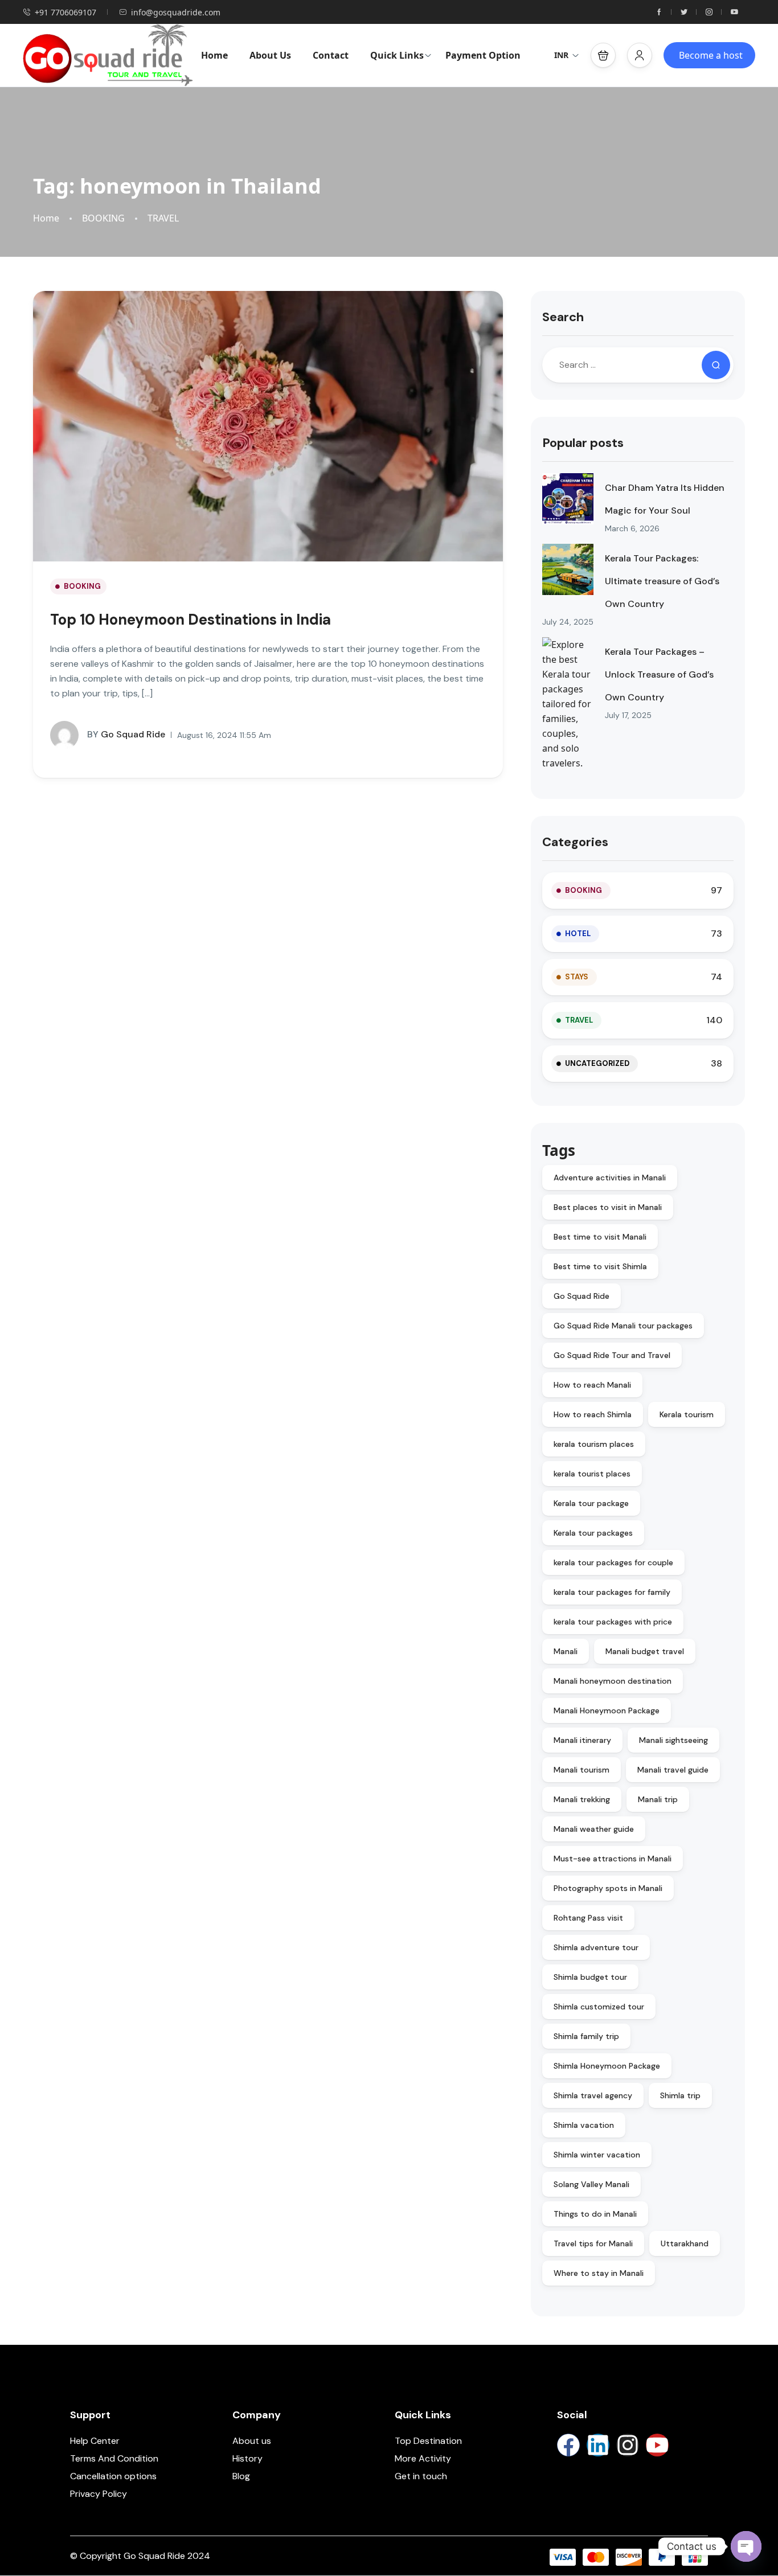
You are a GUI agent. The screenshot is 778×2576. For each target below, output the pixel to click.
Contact (331, 55)
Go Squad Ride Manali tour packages (623, 1326)
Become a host (711, 55)
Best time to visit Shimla (600, 1266)
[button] (603, 55)
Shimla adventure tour (596, 1947)
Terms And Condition (114, 2458)
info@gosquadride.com (176, 12)
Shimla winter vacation (597, 2155)
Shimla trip (680, 2095)
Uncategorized (597, 1063)
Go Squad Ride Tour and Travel (612, 1355)
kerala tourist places (592, 1474)
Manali (566, 1651)
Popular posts (583, 443)
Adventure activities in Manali (610, 1178)
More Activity (423, 2458)
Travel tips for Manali (593, 2243)
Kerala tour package (591, 1503)
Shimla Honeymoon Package (607, 2066)
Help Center (95, 2441)
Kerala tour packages (593, 1533)
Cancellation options (113, 2476)
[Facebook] (568, 2445)
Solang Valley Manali (591, 2184)
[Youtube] (657, 2445)
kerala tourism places (594, 1444)
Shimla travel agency (593, 2095)
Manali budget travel (645, 1651)
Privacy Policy (99, 2494)
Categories (575, 842)
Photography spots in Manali (608, 1888)
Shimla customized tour (599, 2007)
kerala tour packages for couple (613, 1562)
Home (214, 55)
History (247, 2458)
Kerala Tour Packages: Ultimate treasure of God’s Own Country (662, 581)
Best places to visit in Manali (608, 1207)
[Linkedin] (598, 2445)
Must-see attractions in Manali (613, 1859)
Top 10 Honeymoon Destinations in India (191, 620)
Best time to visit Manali (600, 1237)
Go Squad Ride (126, 734)
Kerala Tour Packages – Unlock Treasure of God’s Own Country (659, 674)
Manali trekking (582, 1799)
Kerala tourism (687, 1414)
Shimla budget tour (590, 1977)
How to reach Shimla (593, 1414)
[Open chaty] (746, 2546)
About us (252, 2441)
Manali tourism (582, 1770)
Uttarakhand (685, 2243)
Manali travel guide (673, 1770)
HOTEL (578, 934)
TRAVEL (163, 218)
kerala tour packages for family (612, 1592)
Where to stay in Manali (599, 2273)
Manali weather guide (594, 1829)
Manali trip (658, 1799)
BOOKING (103, 218)
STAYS (577, 977)
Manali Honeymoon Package (607, 1711)
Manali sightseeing (673, 1740)
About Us (270, 55)
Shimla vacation (584, 2125)
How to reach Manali (592, 1385)
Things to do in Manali (595, 2214)
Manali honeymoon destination (613, 1681)
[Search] (716, 365)
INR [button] (561, 55)
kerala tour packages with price (613, 1622)
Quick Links (397, 55)
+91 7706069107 (65, 12)
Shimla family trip (586, 2036)
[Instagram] (628, 2445)
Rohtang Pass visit (588, 1918)
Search (563, 317)
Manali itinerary (582, 1740)
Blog (241, 2476)
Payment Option (483, 55)
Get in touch (421, 2476)
